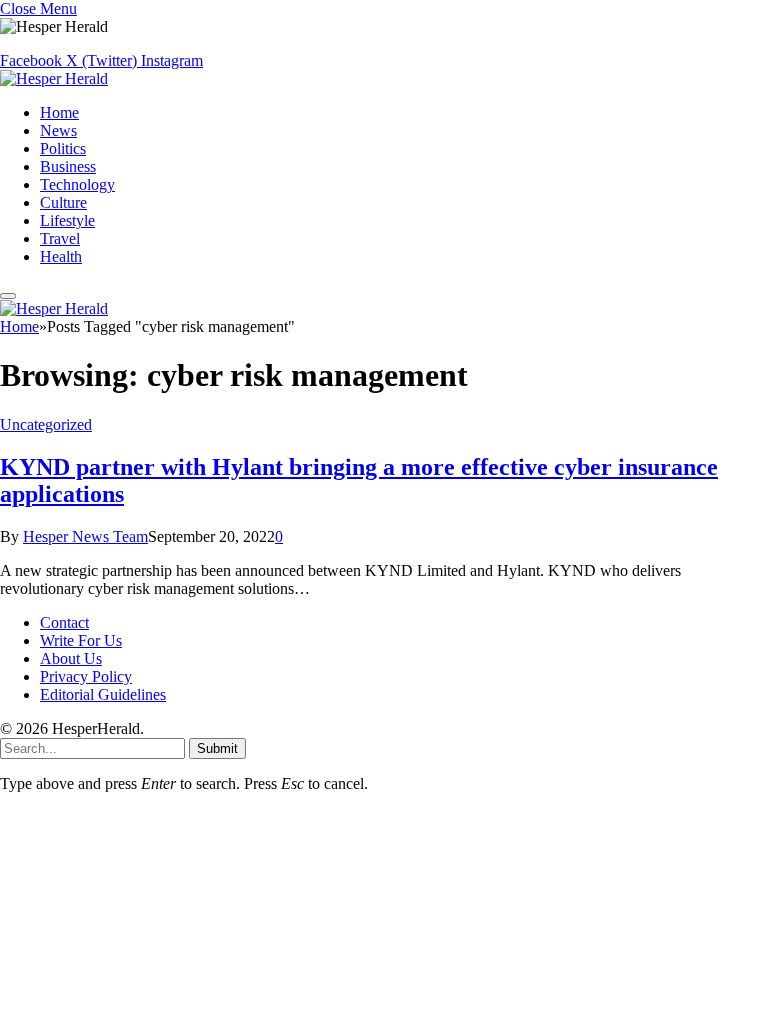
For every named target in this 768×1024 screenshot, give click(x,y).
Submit (217, 748)
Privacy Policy (86, 676)
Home (59, 112)
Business (68, 166)
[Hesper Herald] (54, 78)
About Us (71, 658)
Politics (63, 148)
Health (61, 256)
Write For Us (81, 640)
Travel (60, 238)
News (58, 130)
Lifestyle (67, 220)
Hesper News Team (85, 536)
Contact (64, 622)
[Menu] (8, 296)
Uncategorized (46, 424)
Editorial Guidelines (103, 694)
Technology (77, 184)
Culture (63, 202)
